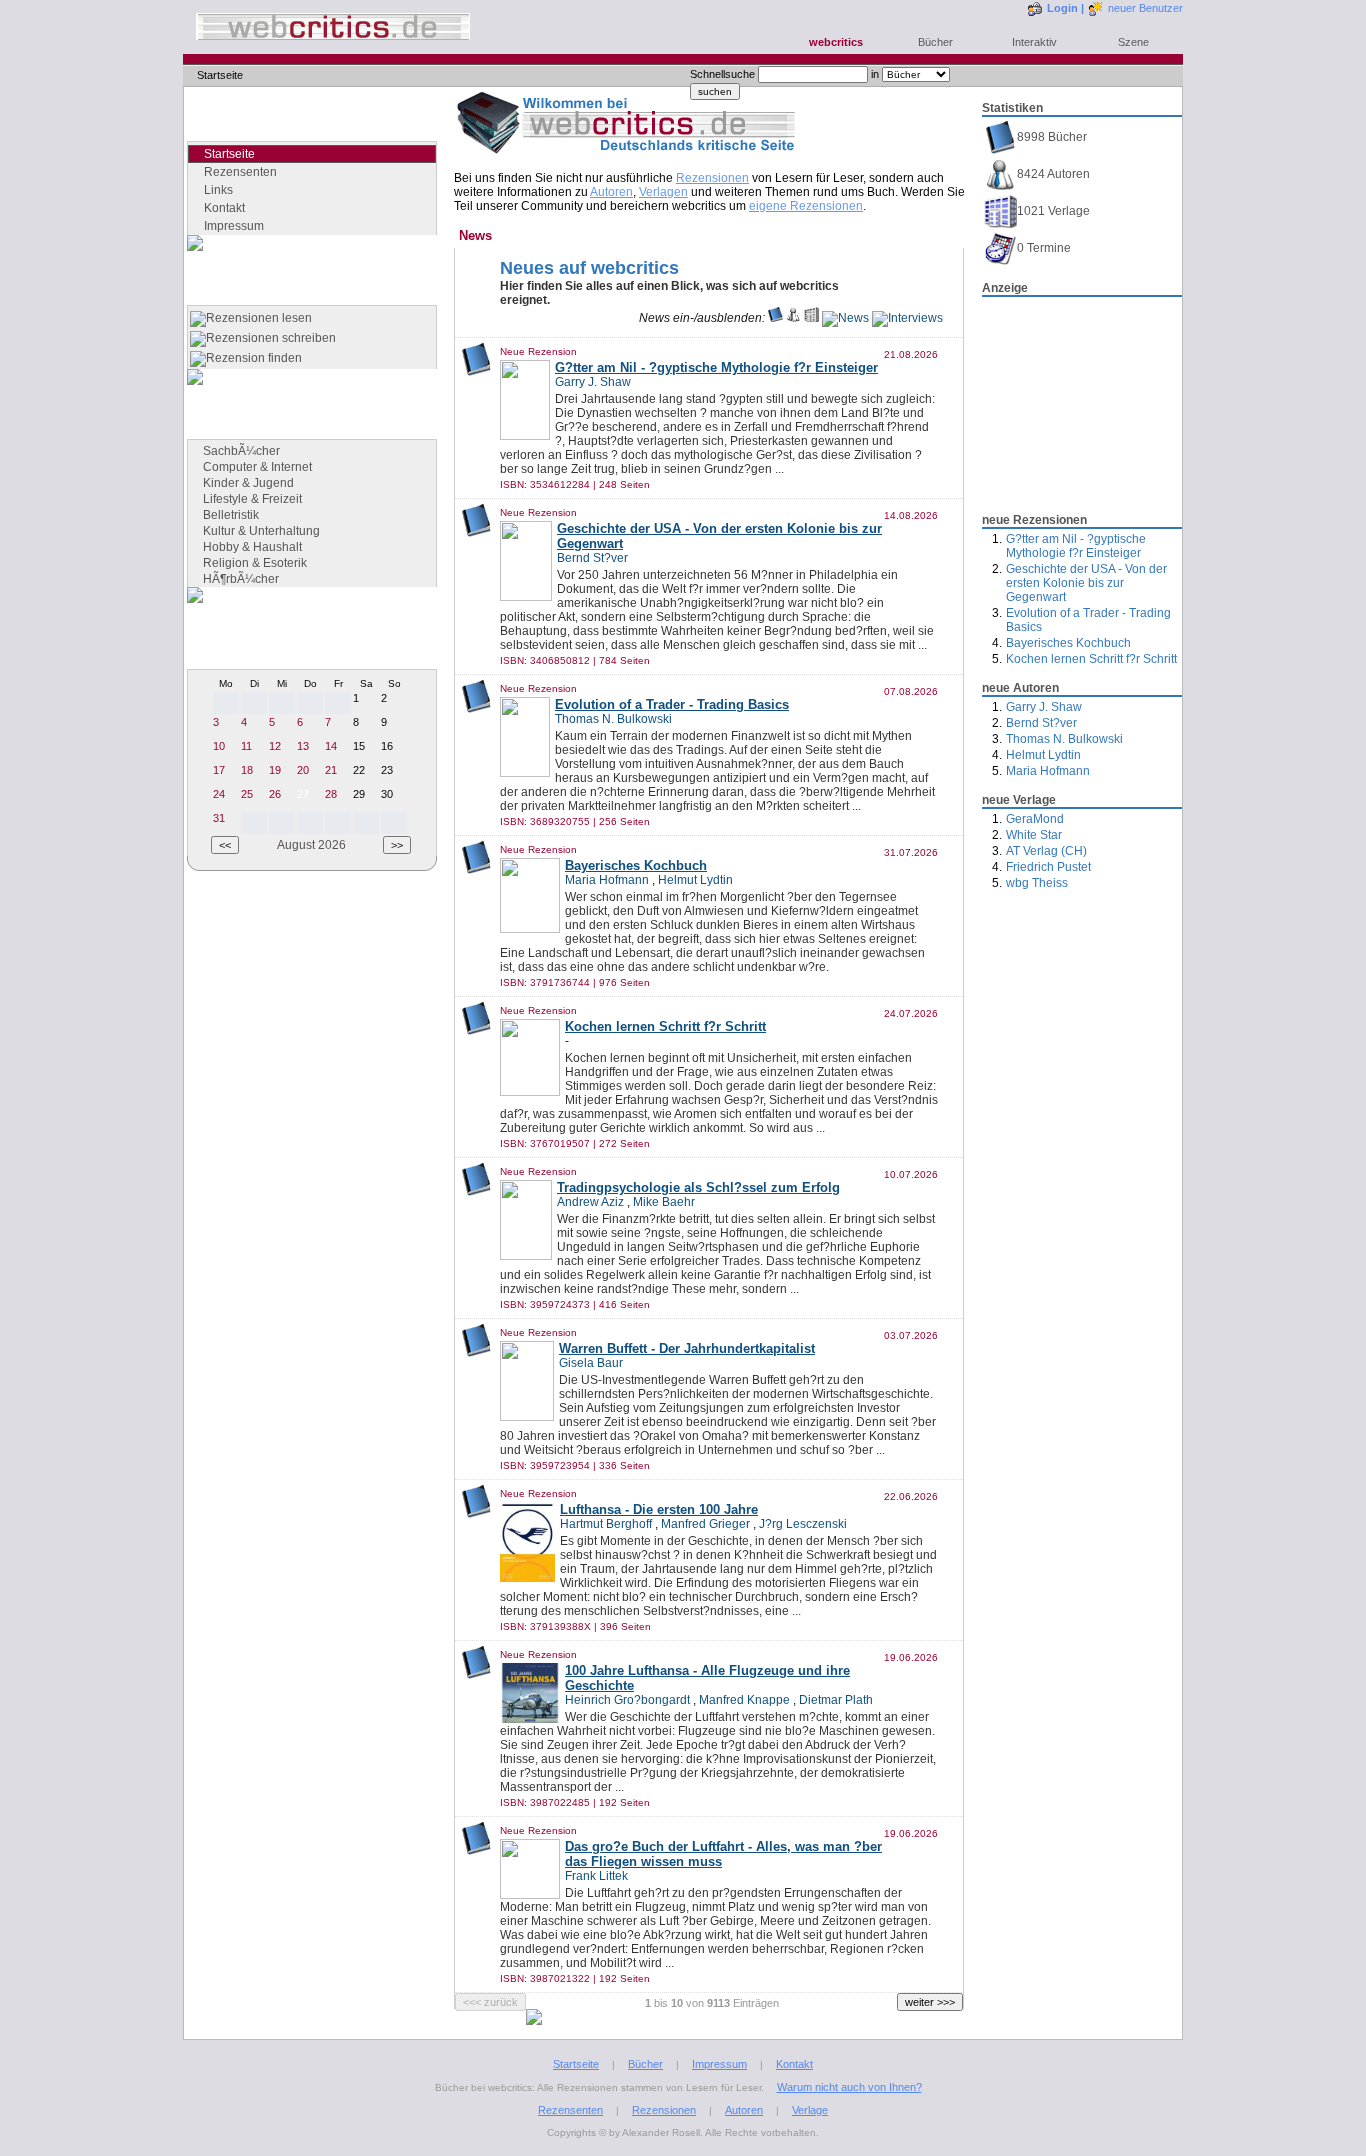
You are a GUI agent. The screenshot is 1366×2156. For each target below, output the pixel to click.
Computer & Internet (257, 467)
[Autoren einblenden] (793, 318)
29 (359, 794)
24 (219, 794)
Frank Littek (596, 1876)
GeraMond (1035, 819)
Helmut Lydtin (1043, 755)
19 (275, 770)
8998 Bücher (1052, 137)
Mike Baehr (664, 1202)
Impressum (234, 226)
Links (218, 190)
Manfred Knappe (744, 1700)
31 (219, 818)
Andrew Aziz (590, 1202)
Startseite (576, 2064)
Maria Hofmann (1048, 771)
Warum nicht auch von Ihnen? (849, 2087)
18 (247, 770)
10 (219, 746)
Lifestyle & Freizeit (252, 499)
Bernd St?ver (1041, 723)
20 (303, 770)
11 (246, 746)
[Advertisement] (1082, 399)
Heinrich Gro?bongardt (627, 1700)
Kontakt (224, 208)
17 (219, 770)
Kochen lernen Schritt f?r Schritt (1091, 659)
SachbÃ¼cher (241, 451)
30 (387, 794)
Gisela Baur (591, 1363)
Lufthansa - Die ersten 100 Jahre (659, 1509)
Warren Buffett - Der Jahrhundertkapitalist (687, 1348)
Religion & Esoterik (255, 563)
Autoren (611, 192)
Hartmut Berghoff (606, 1524)
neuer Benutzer (1145, 8)
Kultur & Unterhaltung (261, 531)
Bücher (935, 42)
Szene (1133, 42)
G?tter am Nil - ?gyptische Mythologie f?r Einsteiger (1076, 546)
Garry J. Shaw (1044, 707)
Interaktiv (1034, 42)
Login (1062, 8)
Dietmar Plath (836, 1700)
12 (275, 746)
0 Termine (1044, 248)
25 (247, 794)
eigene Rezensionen (806, 206)
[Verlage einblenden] (811, 318)
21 (331, 770)
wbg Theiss (1037, 883)
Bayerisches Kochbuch (1068, 643)
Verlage (810, 2110)
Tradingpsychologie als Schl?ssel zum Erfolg (698, 1187)
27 (303, 794)
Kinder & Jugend (248, 483)
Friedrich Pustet (1048, 867)
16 (387, 746)
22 (359, 770)
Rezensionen (712, 178)
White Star (1034, 835)
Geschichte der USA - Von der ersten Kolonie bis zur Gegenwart (1086, 583)
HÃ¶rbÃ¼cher (241, 579)
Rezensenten (240, 172)
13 (303, 746)
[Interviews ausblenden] (907, 318)
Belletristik (231, 515)
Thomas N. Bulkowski (1064, 739)
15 (359, 746)
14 (331, 746)
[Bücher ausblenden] (775, 318)
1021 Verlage (1053, 211)
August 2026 (311, 845)
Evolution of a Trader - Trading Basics (672, 704)
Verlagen (663, 192)
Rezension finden (254, 358)
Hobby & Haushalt (252, 547)
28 (331, 794)
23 (387, 770)
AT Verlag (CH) (1046, 851)
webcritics (836, 42)
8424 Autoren (1053, 174)
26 (275, 794)
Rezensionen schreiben (271, 338)
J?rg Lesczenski (803, 1524)
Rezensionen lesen (259, 318)
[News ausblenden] (845, 318)
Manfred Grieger (705, 1524)
